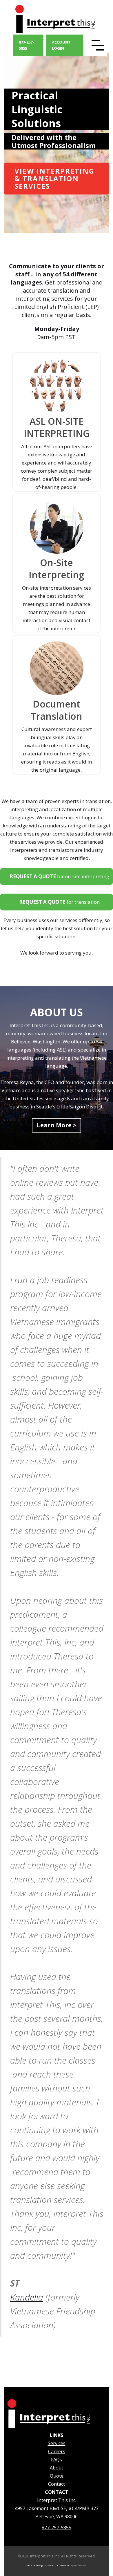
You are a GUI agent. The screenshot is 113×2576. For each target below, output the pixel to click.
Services (57, 2443)
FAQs (57, 2460)
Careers (57, 2451)
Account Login (61, 45)
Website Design (35, 2565)
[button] (99, 45)
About (57, 2468)
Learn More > (57, 1125)
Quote (57, 2476)
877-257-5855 (26, 45)
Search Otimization (59, 2565)
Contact (57, 2484)
